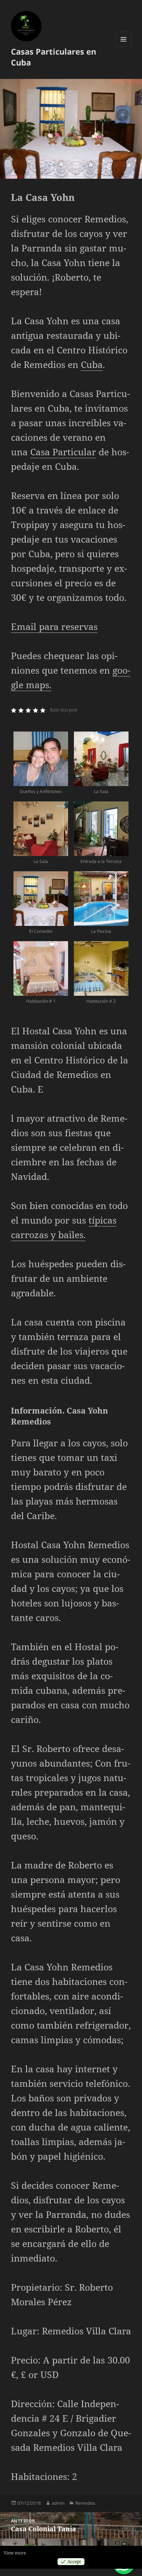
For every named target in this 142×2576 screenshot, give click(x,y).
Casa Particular (63, 452)
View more (15, 2553)
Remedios (85, 2503)
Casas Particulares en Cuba (54, 57)
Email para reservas (54, 626)
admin (58, 2503)
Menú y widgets (124, 47)
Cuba (92, 364)
